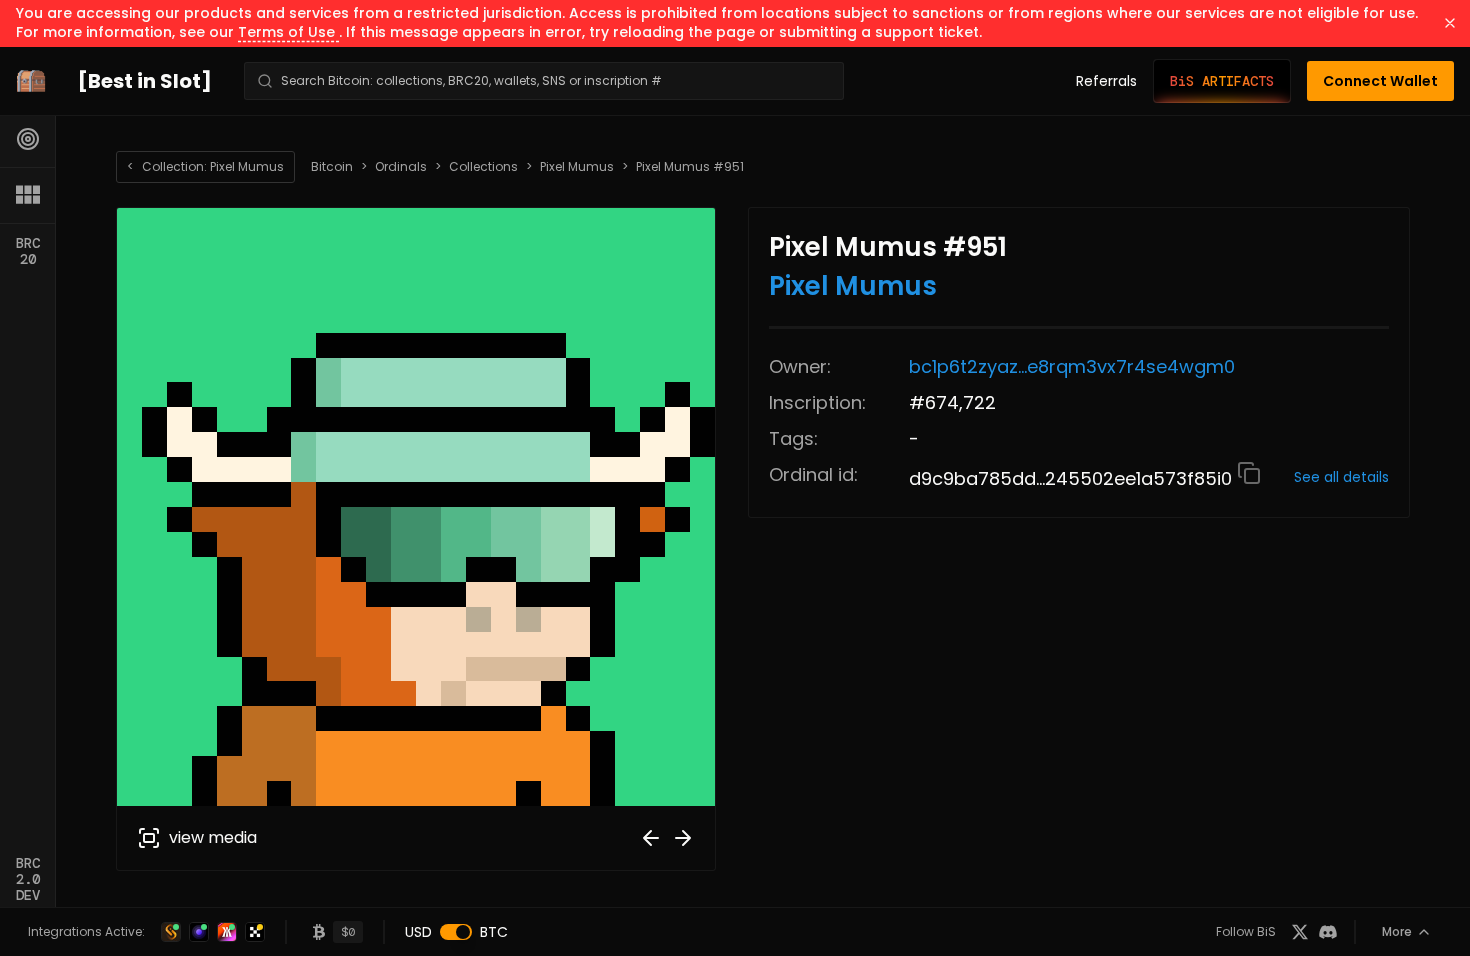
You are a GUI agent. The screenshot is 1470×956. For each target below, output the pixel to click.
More (1397, 931)
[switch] (456, 932)
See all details (1341, 477)
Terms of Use (288, 32)
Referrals (1106, 81)
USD (418, 932)
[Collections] (28, 195)
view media (213, 837)
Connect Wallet (1380, 81)
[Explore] (28, 139)
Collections (483, 167)
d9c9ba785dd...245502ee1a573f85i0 (1073, 478)
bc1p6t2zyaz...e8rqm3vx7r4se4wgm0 (1072, 366)
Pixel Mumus (577, 167)
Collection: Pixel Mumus (205, 166)
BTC (494, 932)
